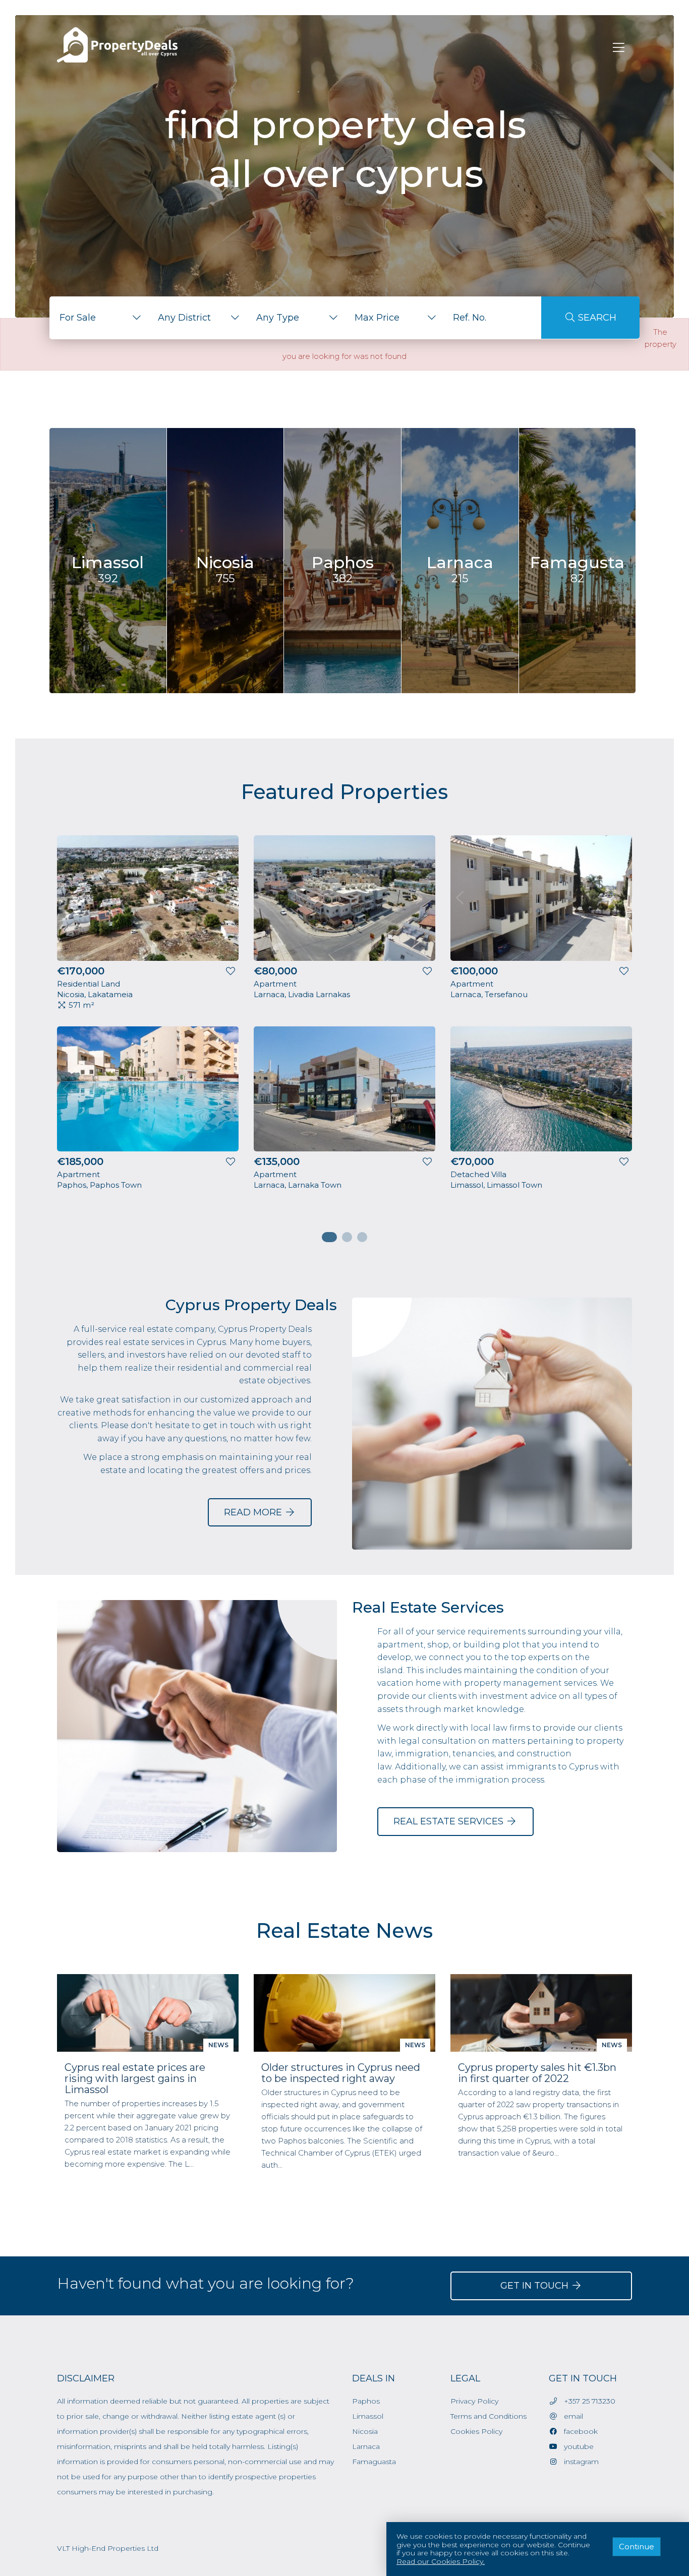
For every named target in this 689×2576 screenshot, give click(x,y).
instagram (578, 2462)
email (570, 2416)
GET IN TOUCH (536, 2286)
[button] (99, 318)
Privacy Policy (474, 2401)
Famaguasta (374, 2462)
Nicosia (365, 2431)
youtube (576, 2446)
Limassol (368, 2416)
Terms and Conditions (489, 2416)
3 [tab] (362, 1237)
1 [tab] (327, 1237)
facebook (578, 2431)
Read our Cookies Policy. (441, 2562)
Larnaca (366, 2446)
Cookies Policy (476, 2431)
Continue (637, 2547)
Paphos (366, 2401)
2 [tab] (347, 1237)
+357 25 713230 (587, 2401)
